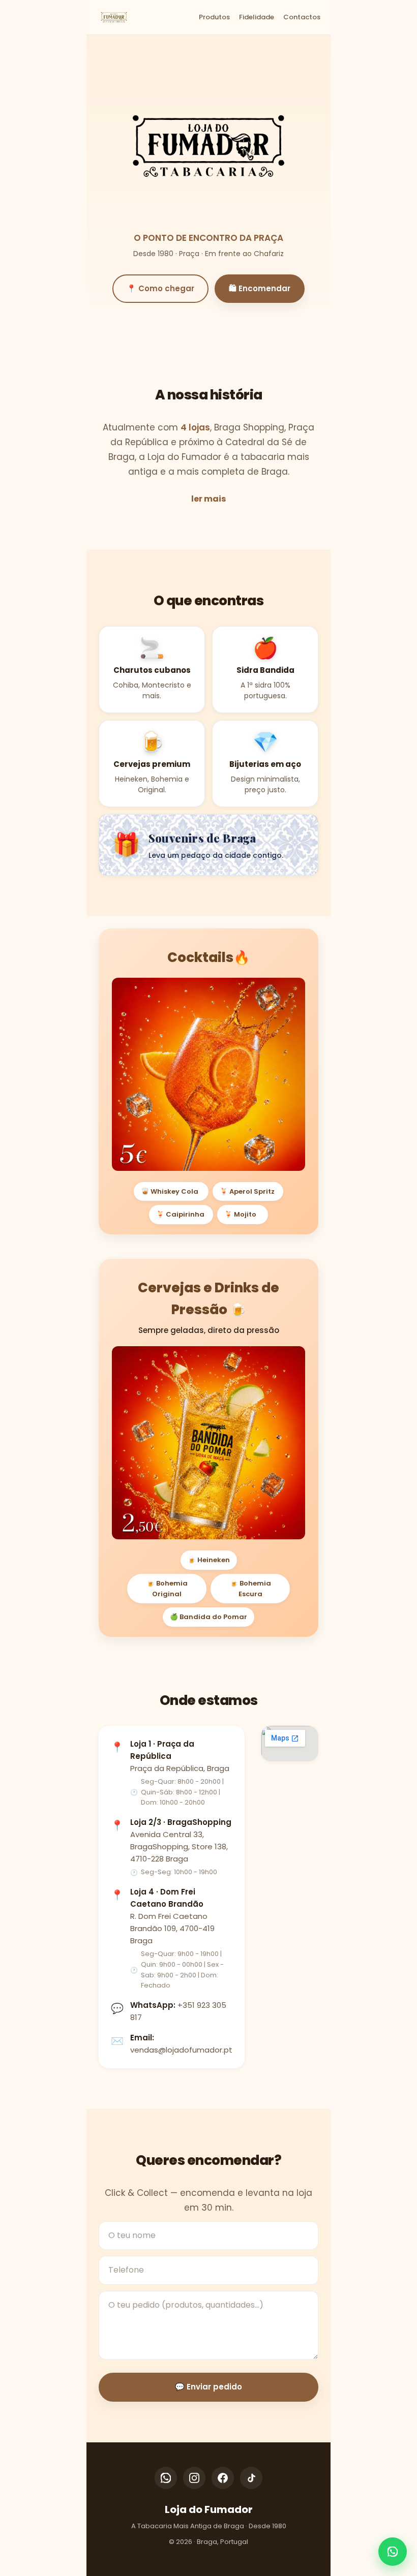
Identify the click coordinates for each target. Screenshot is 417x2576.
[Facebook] (223, 2478)
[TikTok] (251, 2478)
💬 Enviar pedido (208, 2387)
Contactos (302, 17)
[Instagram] (194, 2478)
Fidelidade (257, 17)
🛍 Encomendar (260, 288)
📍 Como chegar (160, 288)
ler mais (208, 499)
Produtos (214, 17)
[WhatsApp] (166, 2478)
